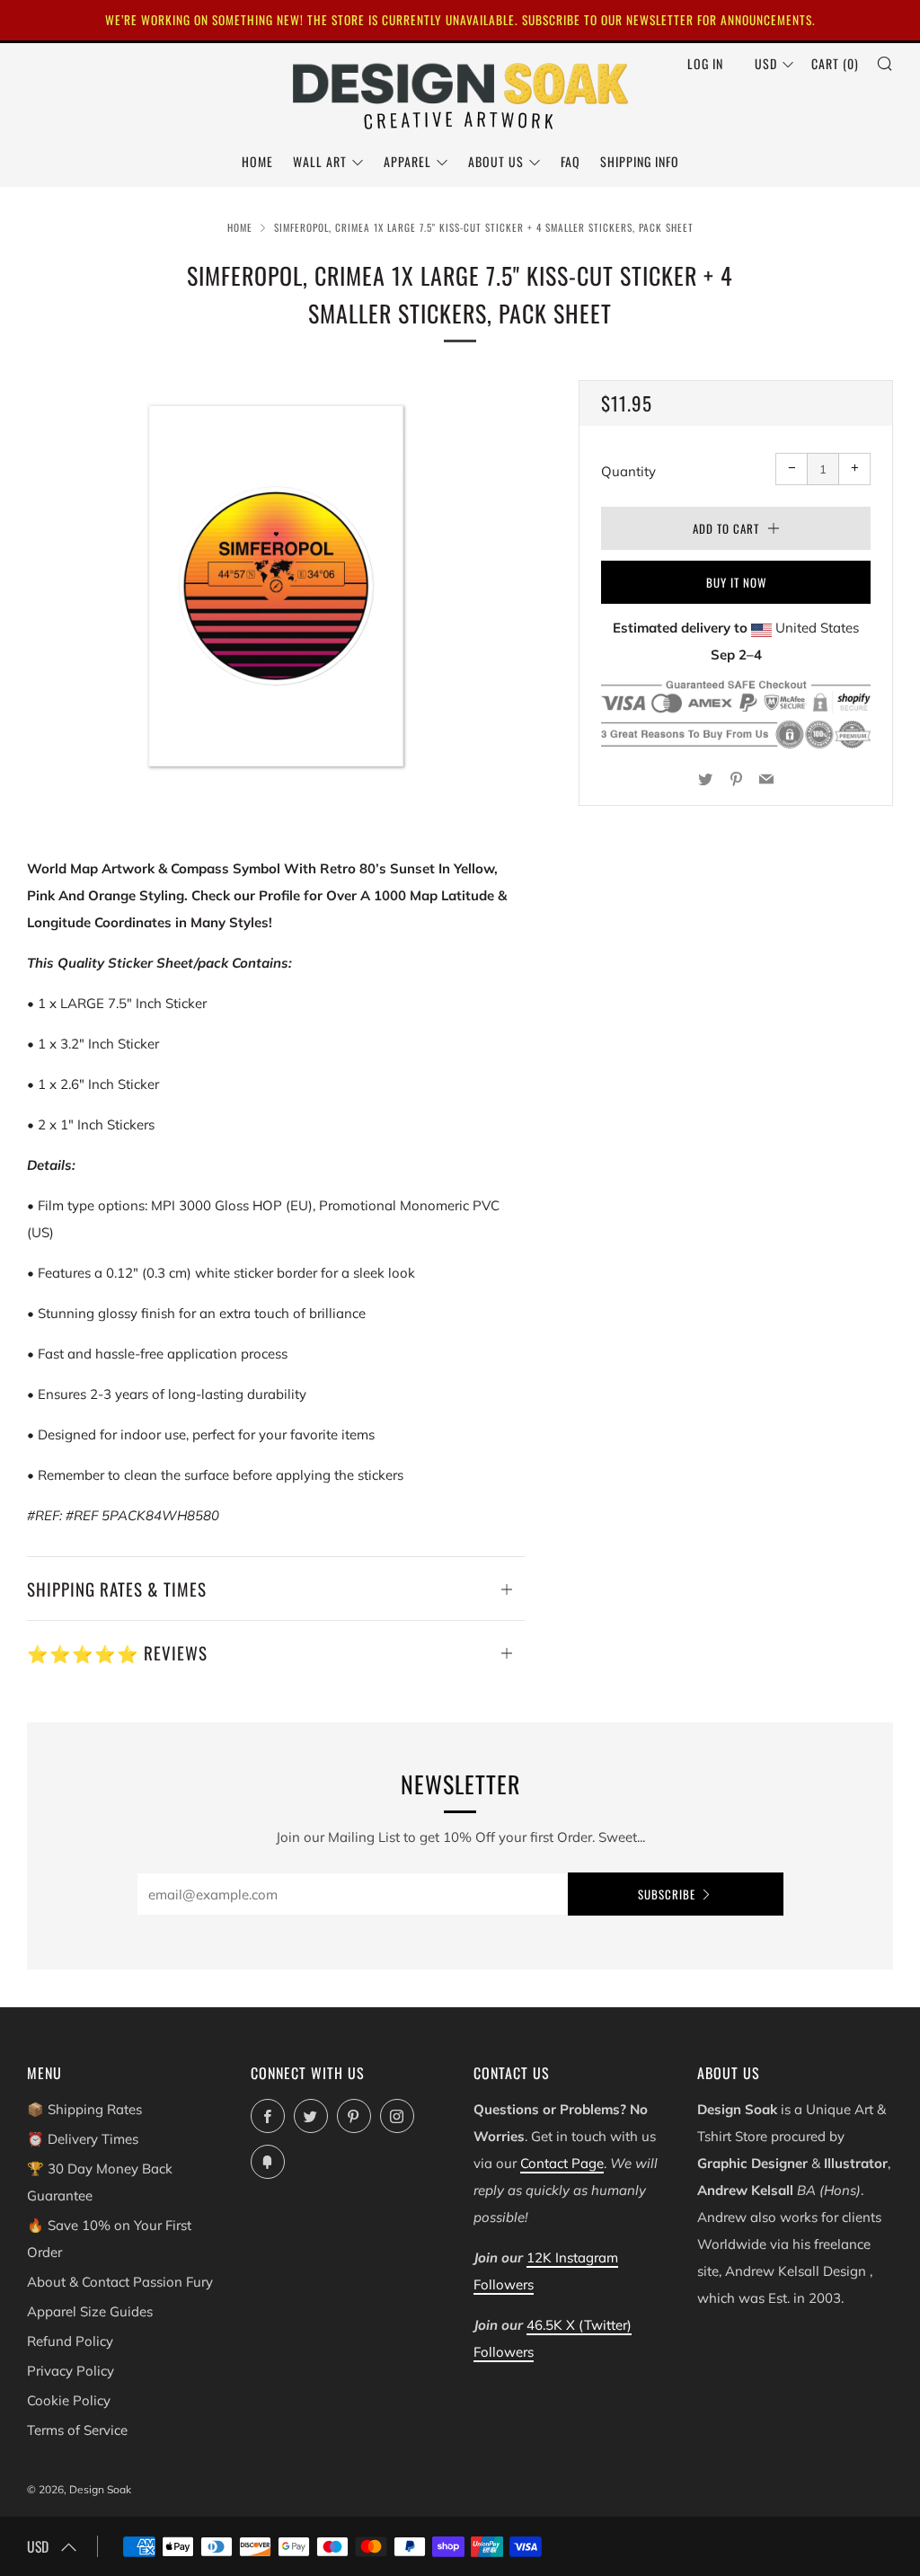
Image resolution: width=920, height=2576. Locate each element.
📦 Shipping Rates (84, 2109)
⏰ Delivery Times (83, 2139)
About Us (496, 161)
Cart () (835, 63)
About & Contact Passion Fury (120, 2282)
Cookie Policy (69, 2400)
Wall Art (320, 161)
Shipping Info (640, 161)
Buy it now (736, 582)
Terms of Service (77, 2430)
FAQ (571, 161)
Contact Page (562, 2163)
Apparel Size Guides (90, 2311)
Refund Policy (70, 2341)
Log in (705, 63)
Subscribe (667, 1894)
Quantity (628, 471)
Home (257, 161)
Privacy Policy (71, 2371)
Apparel (407, 161)
